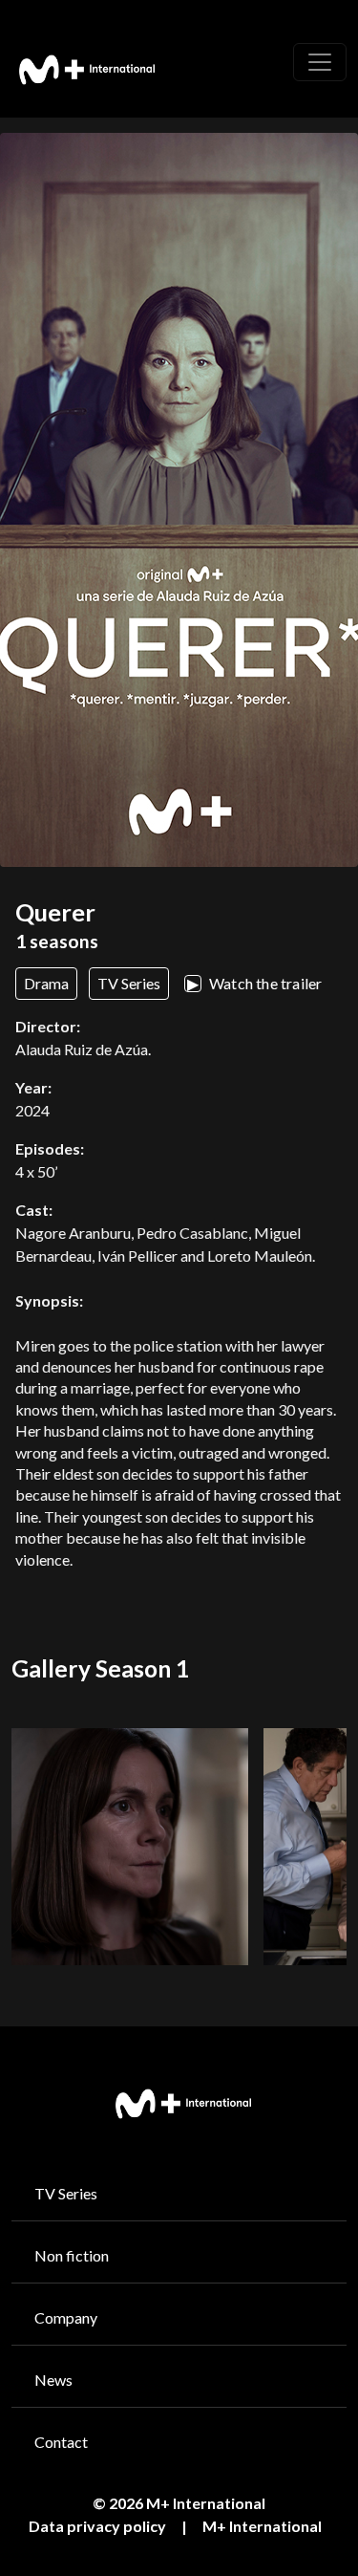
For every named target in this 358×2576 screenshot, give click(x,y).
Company (66, 2317)
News (53, 2380)
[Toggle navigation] (320, 62)
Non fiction (72, 2255)
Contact (61, 2442)
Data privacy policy (97, 2526)
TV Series (66, 2193)
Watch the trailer (255, 983)
